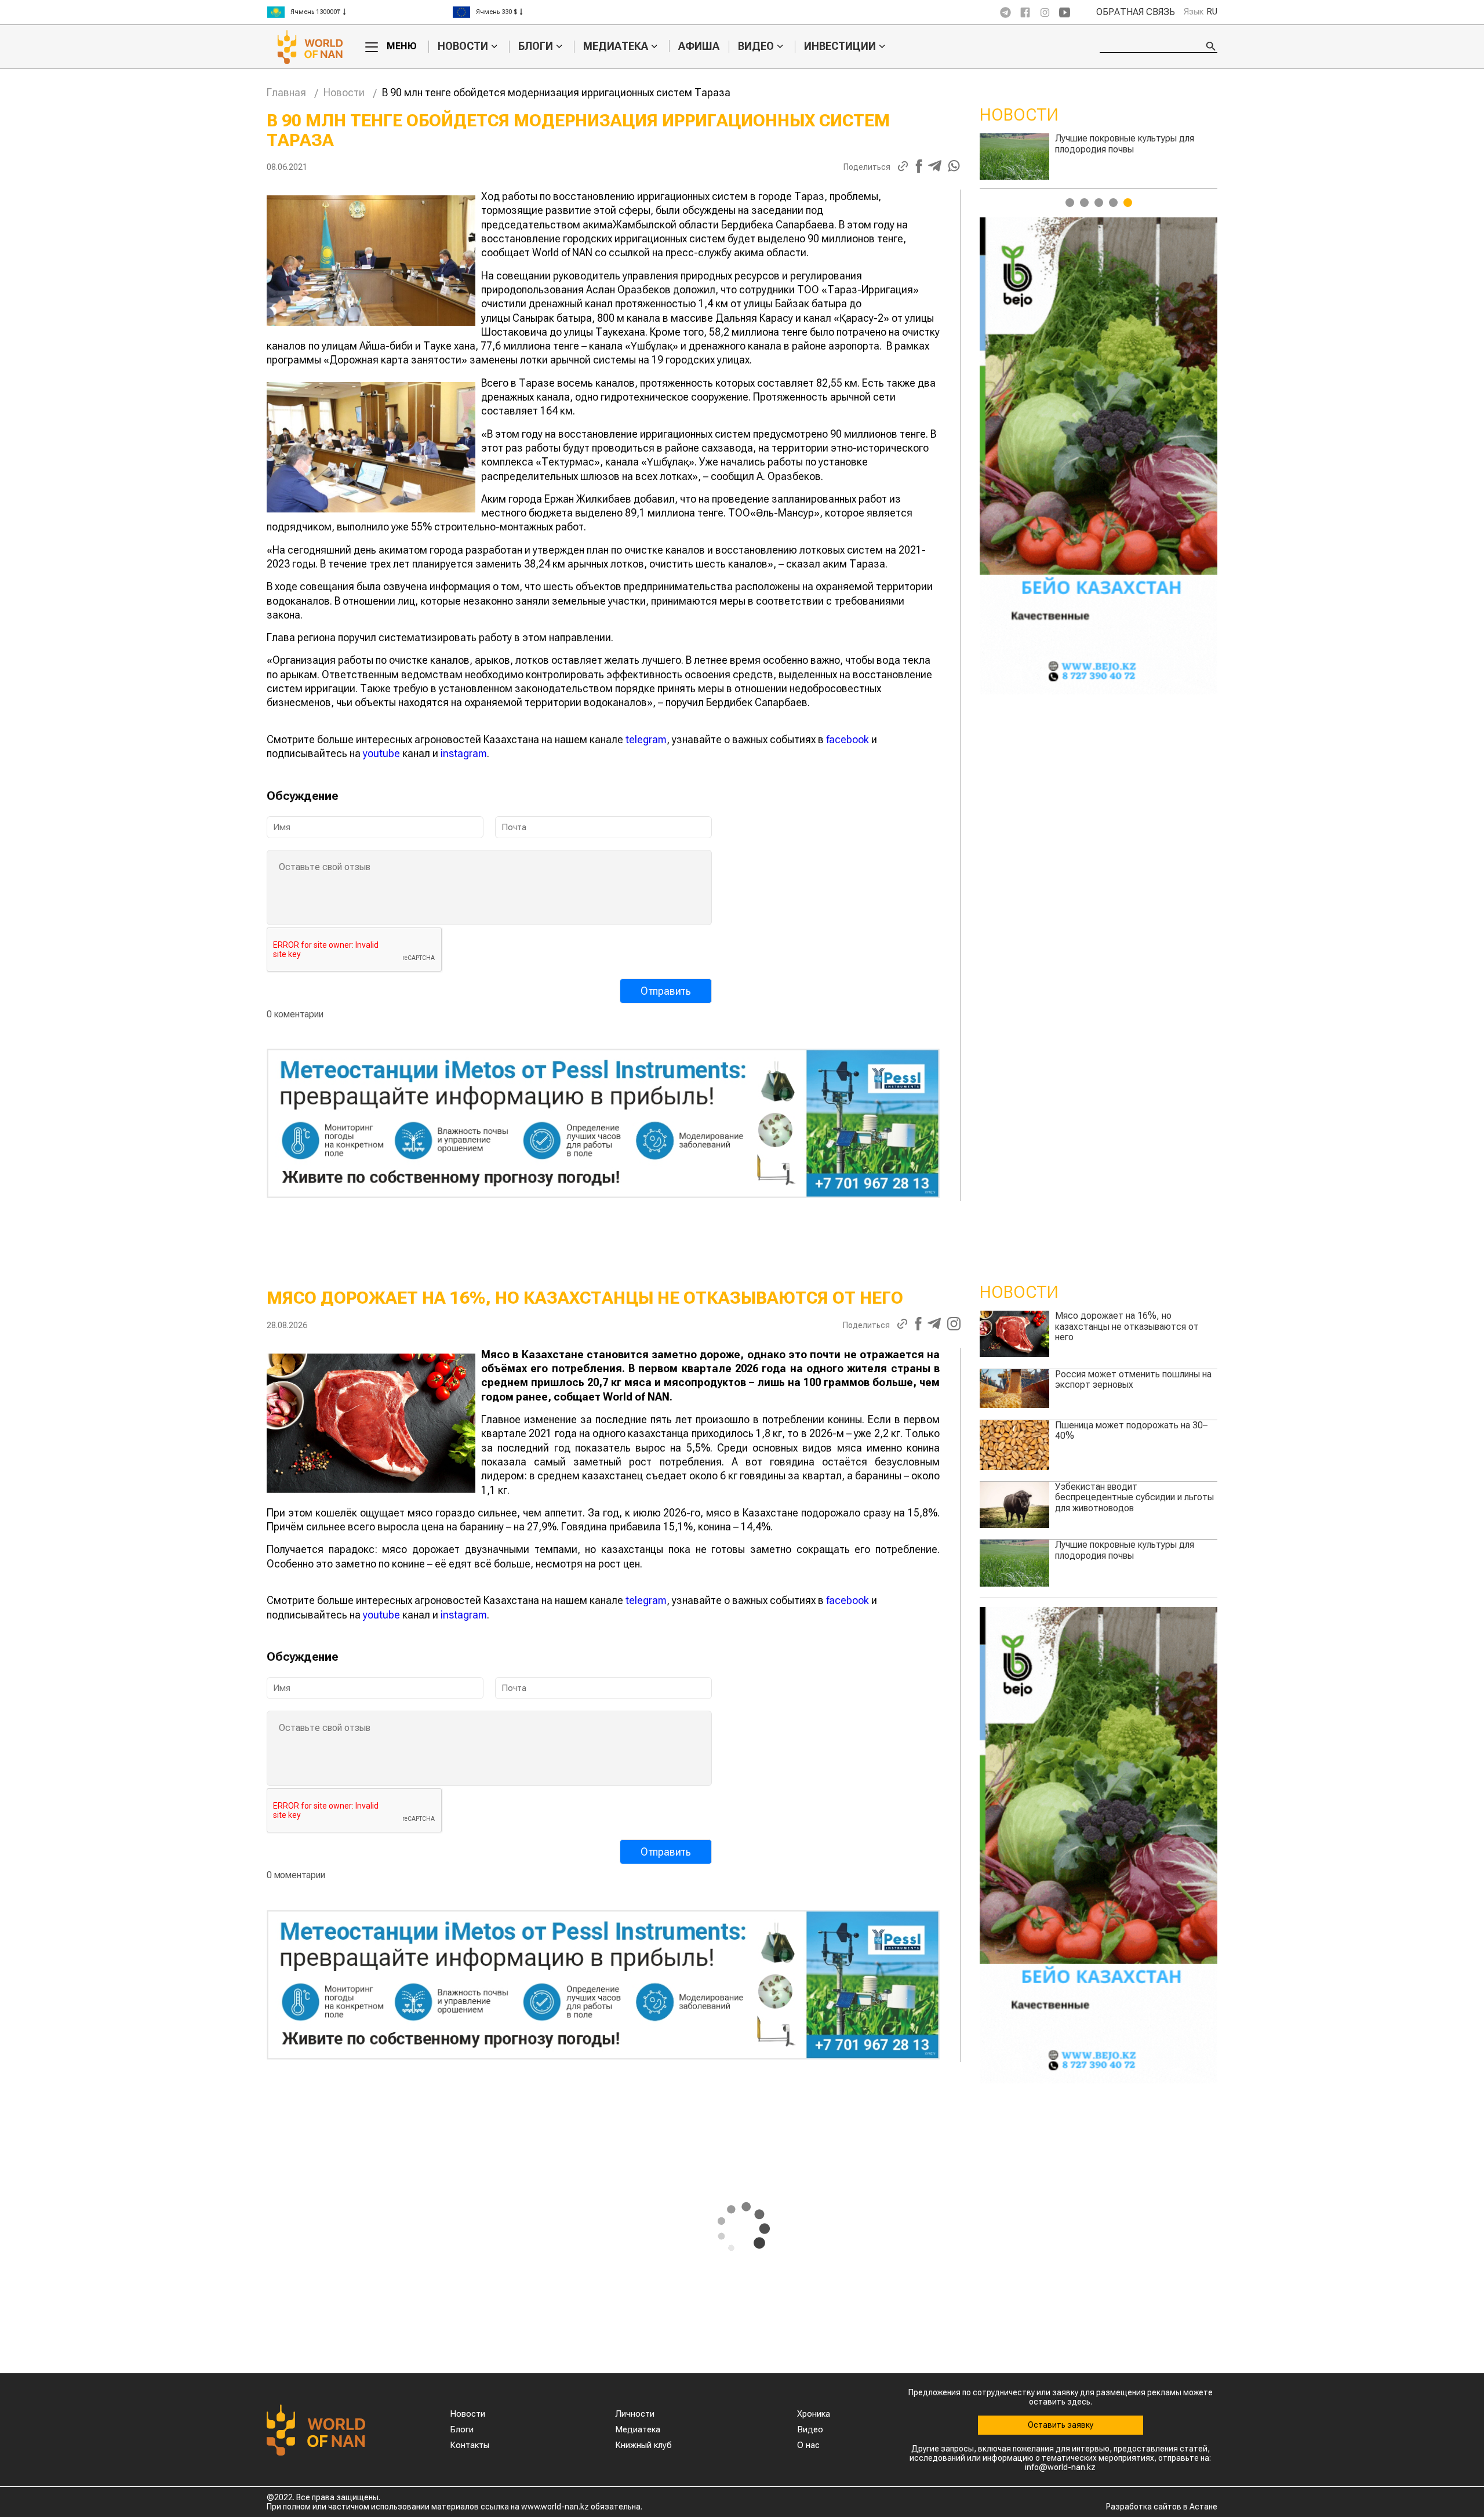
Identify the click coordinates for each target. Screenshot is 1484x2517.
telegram (646, 739)
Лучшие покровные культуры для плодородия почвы (1125, 1550)
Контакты (470, 2445)
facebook (848, 739)
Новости (463, 46)
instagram (464, 753)
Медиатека (616, 46)
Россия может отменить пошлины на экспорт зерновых (1133, 143)
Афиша (699, 46)
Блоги (536, 46)
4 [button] (1113, 203)
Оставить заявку (1061, 2425)
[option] (359, 12)
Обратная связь (1136, 12)
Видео (756, 46)
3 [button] (1099, 203)
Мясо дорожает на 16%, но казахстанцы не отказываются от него (1127, 1326)
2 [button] (1084, 203)
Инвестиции (840, 46)
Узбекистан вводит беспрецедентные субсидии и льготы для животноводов (1134, 1497)
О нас (808, 2445)
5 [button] (1128, 203)
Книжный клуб (643, 2445)
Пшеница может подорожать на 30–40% (1131, 1430)
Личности (635, 2414)
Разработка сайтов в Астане (1162, 2507)
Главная (286, 92)
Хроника (814, 2414)
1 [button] (1070, 203)
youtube (381, 753)
